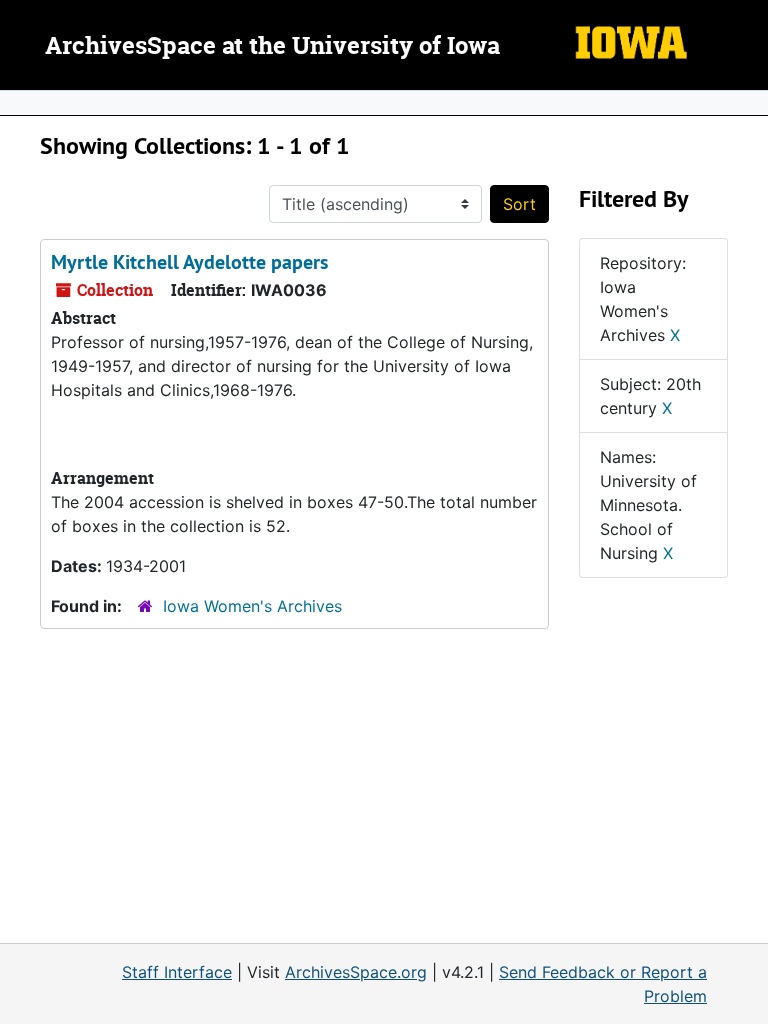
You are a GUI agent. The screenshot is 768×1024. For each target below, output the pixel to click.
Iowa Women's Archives (252, 606)
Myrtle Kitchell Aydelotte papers (189, 262)
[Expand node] (748, 103)
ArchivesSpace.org (356, 972)
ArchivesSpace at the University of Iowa (272, 47)
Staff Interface (177, 972)
